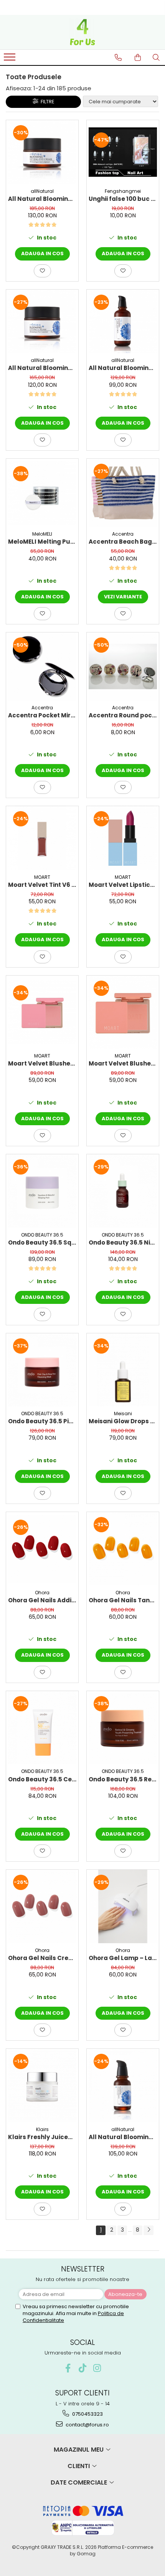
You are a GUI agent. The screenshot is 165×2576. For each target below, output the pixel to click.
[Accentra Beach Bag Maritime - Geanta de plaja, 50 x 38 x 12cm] (123, 493)
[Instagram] (97, 2368)
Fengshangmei (123, 191)
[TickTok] (83, 2368)
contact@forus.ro (87, 2425)
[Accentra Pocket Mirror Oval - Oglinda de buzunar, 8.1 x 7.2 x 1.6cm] (42, 666)
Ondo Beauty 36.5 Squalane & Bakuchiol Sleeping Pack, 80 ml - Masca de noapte (42, 1242)
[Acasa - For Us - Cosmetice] (82, 32)
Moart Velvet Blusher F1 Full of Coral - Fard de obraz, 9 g (123, 1063)
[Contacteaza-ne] (118, 57)
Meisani (123, 1413)
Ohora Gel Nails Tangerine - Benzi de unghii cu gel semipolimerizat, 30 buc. (123, 1600)
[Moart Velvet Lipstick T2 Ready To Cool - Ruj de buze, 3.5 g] (123, 838)
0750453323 (87, 2414)
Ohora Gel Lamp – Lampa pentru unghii (123, 1958)
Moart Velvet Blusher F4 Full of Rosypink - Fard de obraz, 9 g (42, 1063)
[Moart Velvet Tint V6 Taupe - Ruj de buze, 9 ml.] (42, 838)
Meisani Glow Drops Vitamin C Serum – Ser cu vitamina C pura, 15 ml (123, 1421)
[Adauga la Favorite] (42, 271)
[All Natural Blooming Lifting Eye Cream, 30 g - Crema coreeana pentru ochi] (42, 152)
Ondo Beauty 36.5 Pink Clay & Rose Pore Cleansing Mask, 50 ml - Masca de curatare (42, 1421)
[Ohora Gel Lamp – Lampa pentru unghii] (123, 1906)
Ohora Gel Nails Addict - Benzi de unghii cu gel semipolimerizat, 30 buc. (42, 1600)
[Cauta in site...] (156, 57)
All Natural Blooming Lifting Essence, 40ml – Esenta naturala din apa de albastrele (123, 2137)
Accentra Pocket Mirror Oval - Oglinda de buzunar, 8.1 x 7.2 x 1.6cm (42, 715)
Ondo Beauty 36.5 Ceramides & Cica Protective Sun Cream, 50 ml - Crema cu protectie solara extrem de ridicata (42, 1779)
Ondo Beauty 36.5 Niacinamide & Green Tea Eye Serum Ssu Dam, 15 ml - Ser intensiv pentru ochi (123, 1242)
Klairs (42, 2129)
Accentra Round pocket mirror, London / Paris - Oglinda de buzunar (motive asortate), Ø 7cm (123, 715)
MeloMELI (42, 534)
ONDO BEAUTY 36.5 (42, 1235)
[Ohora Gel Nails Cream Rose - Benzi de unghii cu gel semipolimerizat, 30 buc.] (42, 1906)
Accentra (123, 534)
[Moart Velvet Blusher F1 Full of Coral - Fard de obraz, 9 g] (123, 1012)
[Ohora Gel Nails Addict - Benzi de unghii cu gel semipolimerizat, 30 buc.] (42, 1549)
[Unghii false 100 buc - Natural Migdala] (123, 152)
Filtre (46, 102)
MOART (42, 877)
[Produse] (11, 59)
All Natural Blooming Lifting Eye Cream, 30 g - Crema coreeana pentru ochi (42, 199)
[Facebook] (68, 2368)
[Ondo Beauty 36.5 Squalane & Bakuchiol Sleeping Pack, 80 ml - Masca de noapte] (42, 1191)
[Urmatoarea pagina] (148, 2230)
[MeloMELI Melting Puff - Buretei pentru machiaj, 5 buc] (42, 493)
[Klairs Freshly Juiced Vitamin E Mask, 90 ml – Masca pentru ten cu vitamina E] (42, 2086)
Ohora (42, 1593)
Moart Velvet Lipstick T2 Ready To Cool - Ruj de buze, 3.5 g (123, 885)
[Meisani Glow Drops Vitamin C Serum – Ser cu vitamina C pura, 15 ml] (123, 1370)
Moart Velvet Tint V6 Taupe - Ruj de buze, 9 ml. (42, 885)
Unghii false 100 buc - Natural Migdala (123, 199)
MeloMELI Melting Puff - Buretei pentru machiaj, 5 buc (42, 542)
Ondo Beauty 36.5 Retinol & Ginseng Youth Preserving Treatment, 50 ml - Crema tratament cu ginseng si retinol (123, 1779)
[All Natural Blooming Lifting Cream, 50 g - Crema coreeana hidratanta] (42, 322)
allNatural (42, 191)
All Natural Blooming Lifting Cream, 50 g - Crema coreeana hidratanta (42, 368)
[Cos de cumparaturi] (138, 57)
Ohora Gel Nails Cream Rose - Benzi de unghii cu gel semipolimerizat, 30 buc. (42, 1958)
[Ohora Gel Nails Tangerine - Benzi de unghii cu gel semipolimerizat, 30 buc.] (123, 1549)
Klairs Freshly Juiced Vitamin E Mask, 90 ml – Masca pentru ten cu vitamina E (42, 2137)
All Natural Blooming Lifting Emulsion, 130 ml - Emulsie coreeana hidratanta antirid (123, 368)
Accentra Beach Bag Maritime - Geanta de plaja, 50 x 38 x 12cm (123, 542)
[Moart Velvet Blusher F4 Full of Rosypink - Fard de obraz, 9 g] (42, 1012)
